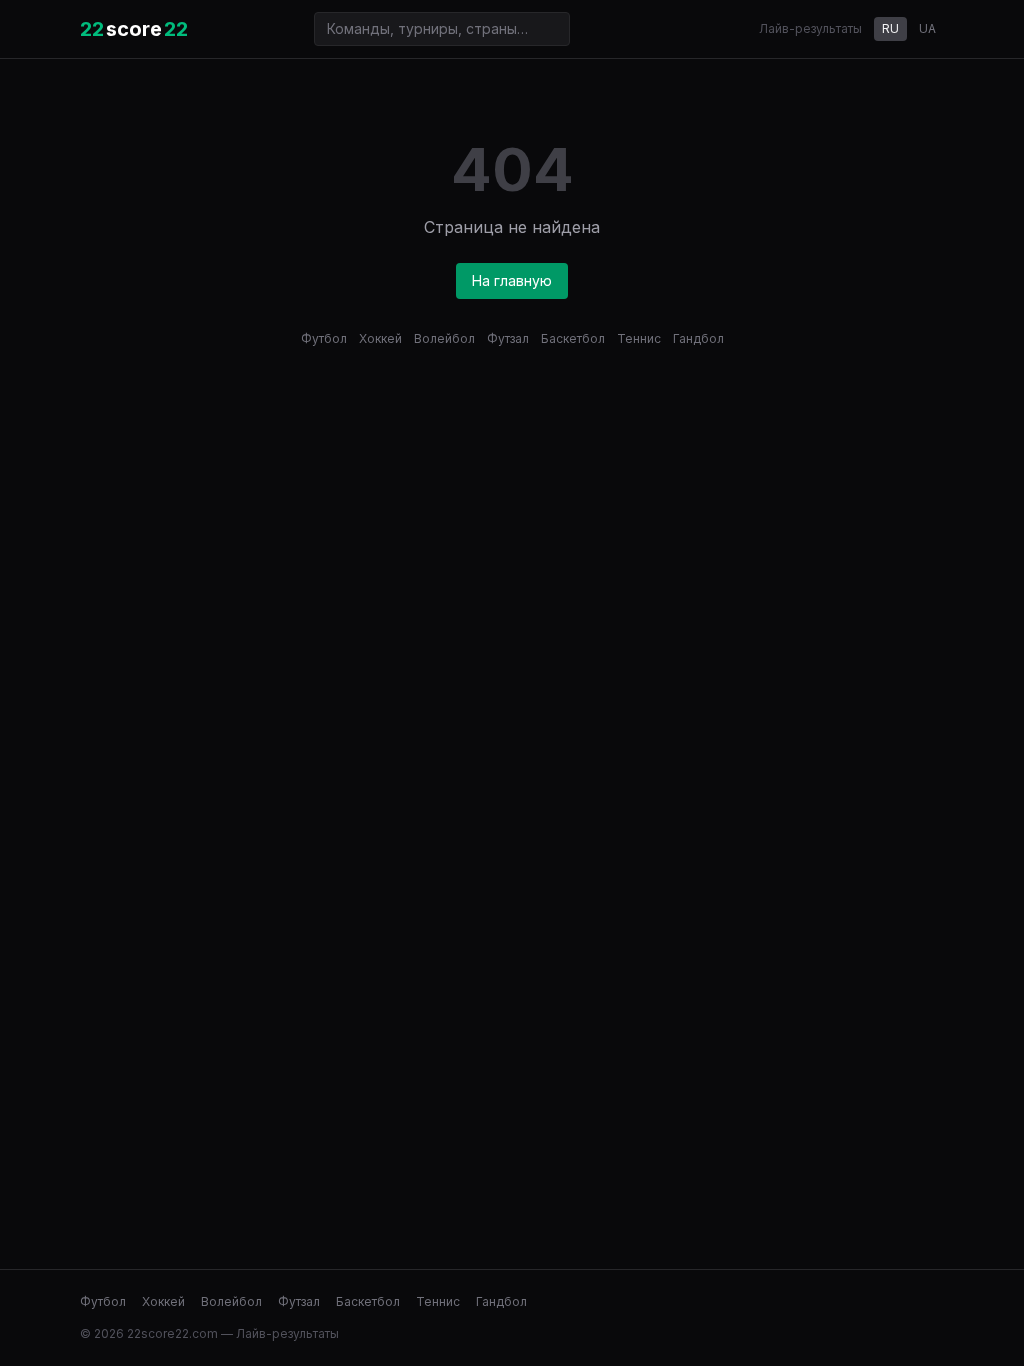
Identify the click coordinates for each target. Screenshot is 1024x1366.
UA (927, 28)
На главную (512, 280)
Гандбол (698, 338)
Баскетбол (573, 338)
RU (890, 28)
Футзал (508, 338)
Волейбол (444, 338)
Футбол (324, 338)
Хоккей (380, 338)
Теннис (639, 338)
